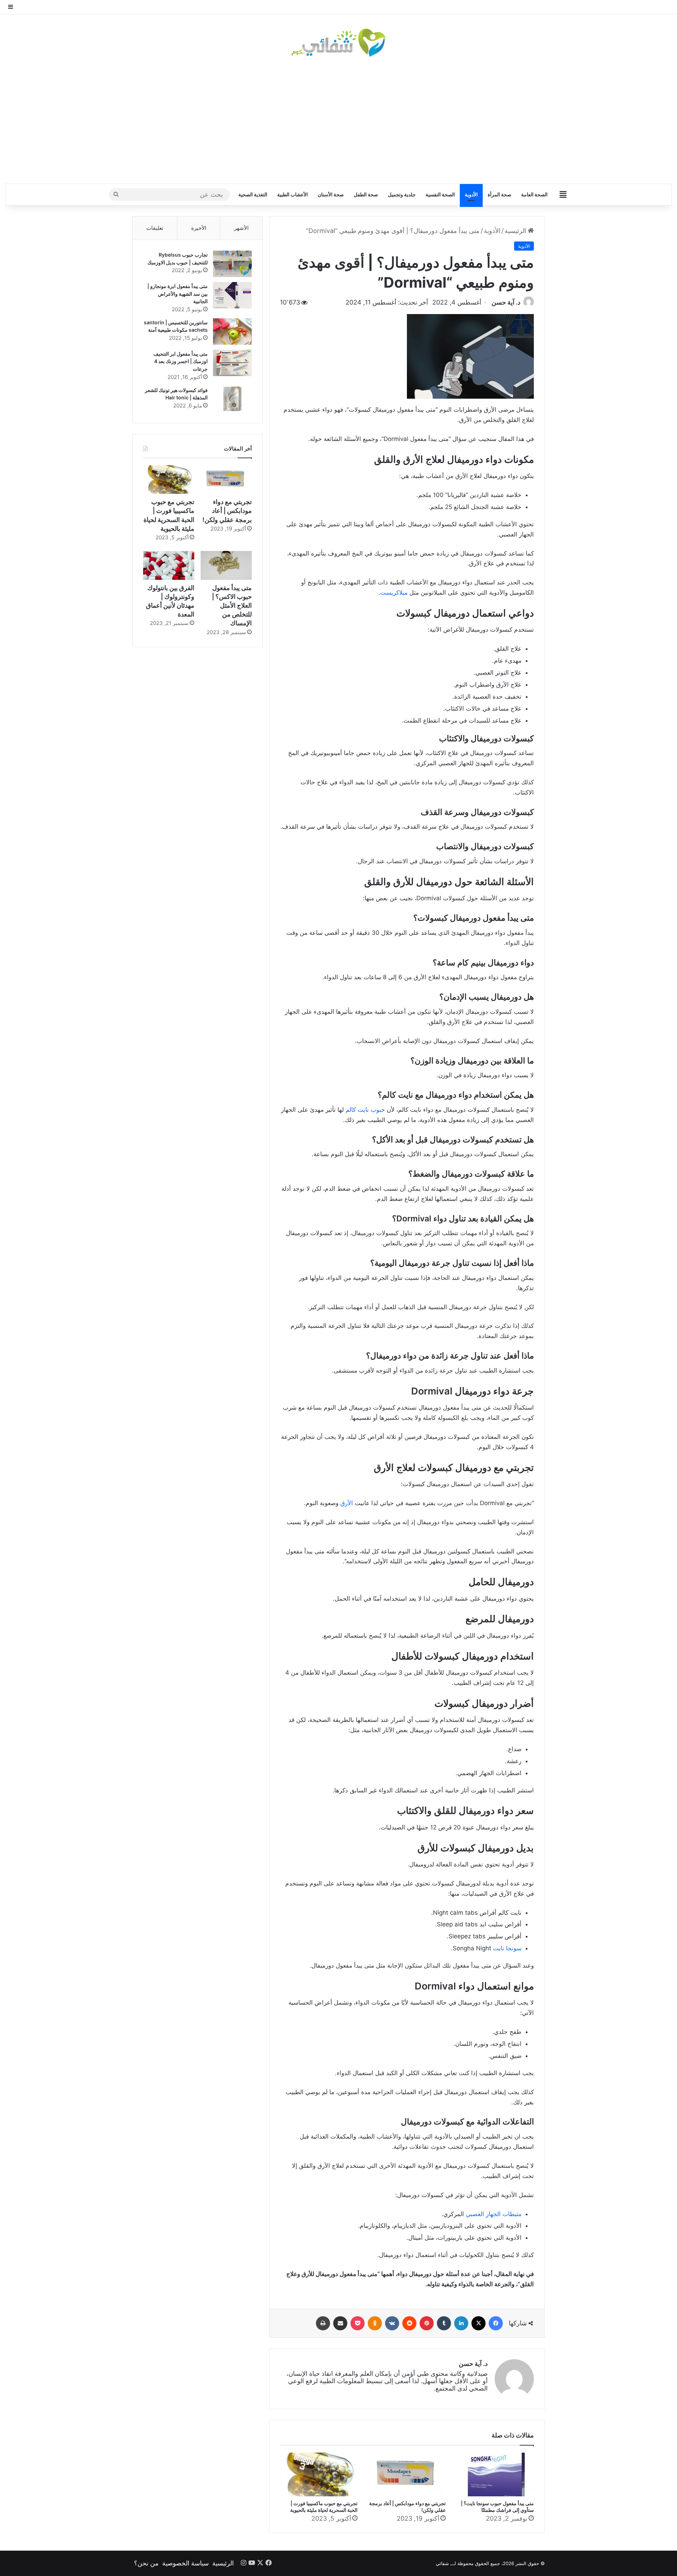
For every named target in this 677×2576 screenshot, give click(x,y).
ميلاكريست (394, 593)
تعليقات (155, 228)
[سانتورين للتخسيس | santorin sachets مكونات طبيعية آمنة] (232, 332)
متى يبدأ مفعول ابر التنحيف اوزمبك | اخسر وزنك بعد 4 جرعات (181, 361)
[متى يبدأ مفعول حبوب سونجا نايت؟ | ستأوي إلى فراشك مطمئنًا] (495, 2474)
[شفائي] (338, 43)
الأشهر (241, 228)
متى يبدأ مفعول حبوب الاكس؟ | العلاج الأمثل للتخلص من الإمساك (232, 606)
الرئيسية (516, 231)
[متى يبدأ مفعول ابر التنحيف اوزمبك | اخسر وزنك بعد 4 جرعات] (232, 363)
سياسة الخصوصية (185, 2563)
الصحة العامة (534, 194)
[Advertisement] (338, 120)
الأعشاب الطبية (292, 194)
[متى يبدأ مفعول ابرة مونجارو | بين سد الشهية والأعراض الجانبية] (232, 295)
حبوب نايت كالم (365, 1110)
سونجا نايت (507, 1948)
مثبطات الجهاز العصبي (494, 2214)
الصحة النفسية (440, 194)
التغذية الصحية (253, 194)
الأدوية (471, 194)
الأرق (347, 1503)
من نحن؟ (146, 2563)
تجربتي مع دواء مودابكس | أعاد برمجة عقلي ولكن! (227, 511)
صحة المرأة (499, 194)
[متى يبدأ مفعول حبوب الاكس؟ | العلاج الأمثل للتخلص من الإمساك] (226, 565)
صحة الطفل (366, 194)
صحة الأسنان (331, 194)
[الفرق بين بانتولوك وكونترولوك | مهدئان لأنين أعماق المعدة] (169, 565)
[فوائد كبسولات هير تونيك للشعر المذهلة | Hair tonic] (232, 399)
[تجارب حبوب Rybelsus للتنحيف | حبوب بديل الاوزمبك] (232, 264)
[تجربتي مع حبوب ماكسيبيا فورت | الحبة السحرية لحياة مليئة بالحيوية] (319, 2474)
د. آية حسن (506, 302)
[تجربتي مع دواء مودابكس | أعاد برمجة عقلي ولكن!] (407, 2474)
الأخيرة (199, 228)
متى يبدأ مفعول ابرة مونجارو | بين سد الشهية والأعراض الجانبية (178, 294)
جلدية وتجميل (402, 194)
